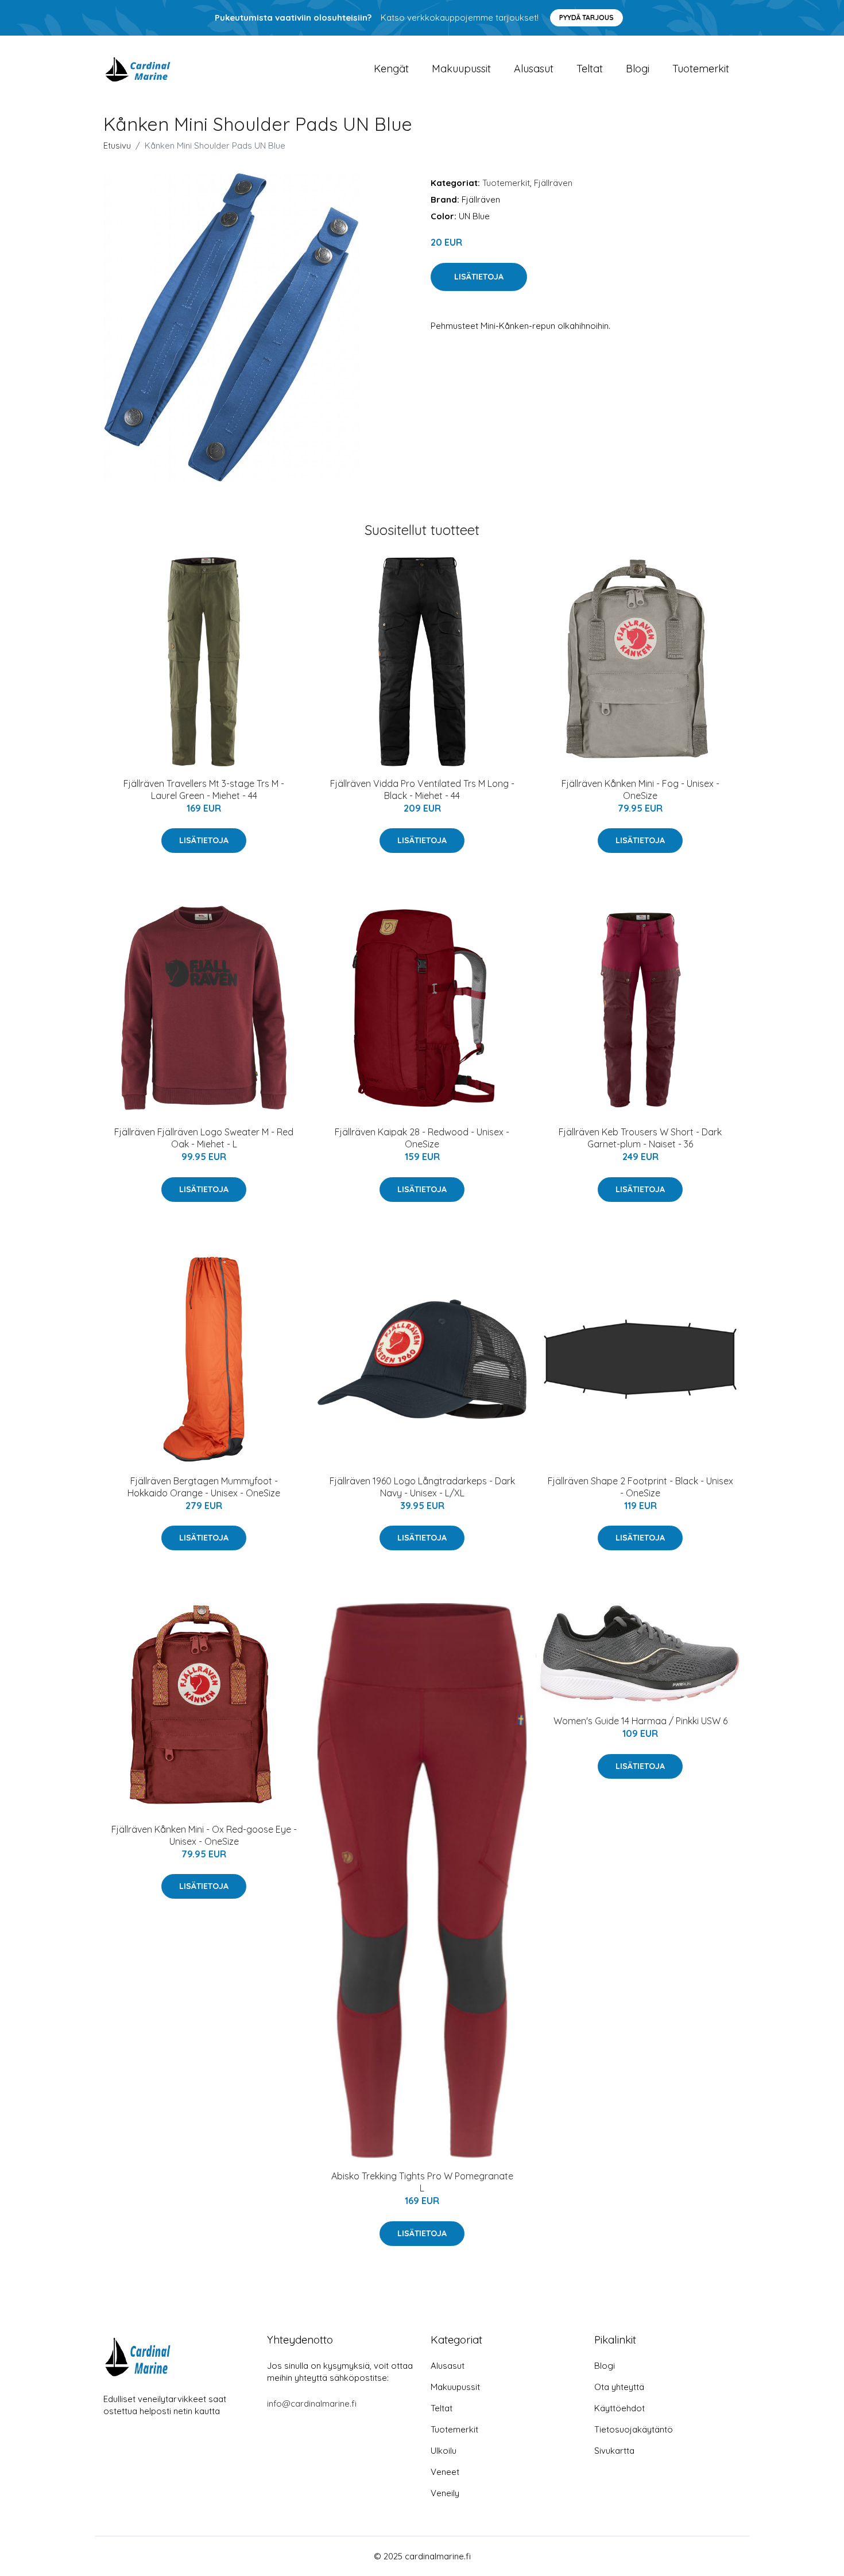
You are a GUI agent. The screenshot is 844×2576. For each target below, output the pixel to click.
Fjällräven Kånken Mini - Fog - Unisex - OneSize (640, 790)
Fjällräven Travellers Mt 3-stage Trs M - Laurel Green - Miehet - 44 (204, 790)
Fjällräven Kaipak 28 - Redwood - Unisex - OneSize (422, 1138)
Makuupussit (461, 69)
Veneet (445, 2472)
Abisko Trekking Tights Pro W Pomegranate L (422, 2182)
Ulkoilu (444, 2451)
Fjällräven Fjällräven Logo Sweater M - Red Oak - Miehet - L (204, 1138)
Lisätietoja (479, 277)
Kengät (391, 69)
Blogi (638, 69)
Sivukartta (614, 2451)
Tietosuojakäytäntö (634, 2429)
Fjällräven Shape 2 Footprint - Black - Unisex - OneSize (640, 1487)
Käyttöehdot (620, 2408)
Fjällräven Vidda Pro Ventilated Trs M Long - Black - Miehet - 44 (422, 790)
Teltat (590, 69)
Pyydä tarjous (586, 18)
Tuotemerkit (701, 69)
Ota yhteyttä (619, 2387)
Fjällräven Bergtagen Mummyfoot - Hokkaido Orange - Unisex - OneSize (204, 1487)
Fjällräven (553, 183)
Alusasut (534, 69)
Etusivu (117, 146)
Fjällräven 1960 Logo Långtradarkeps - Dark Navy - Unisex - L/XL (422, 1487)
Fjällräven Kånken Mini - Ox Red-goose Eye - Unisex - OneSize (204, 1835)
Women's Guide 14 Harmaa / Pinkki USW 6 (640, 1721)
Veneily (445, 2493)
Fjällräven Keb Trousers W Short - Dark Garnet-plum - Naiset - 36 (640, 1138)
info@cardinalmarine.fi (312, 2404)
